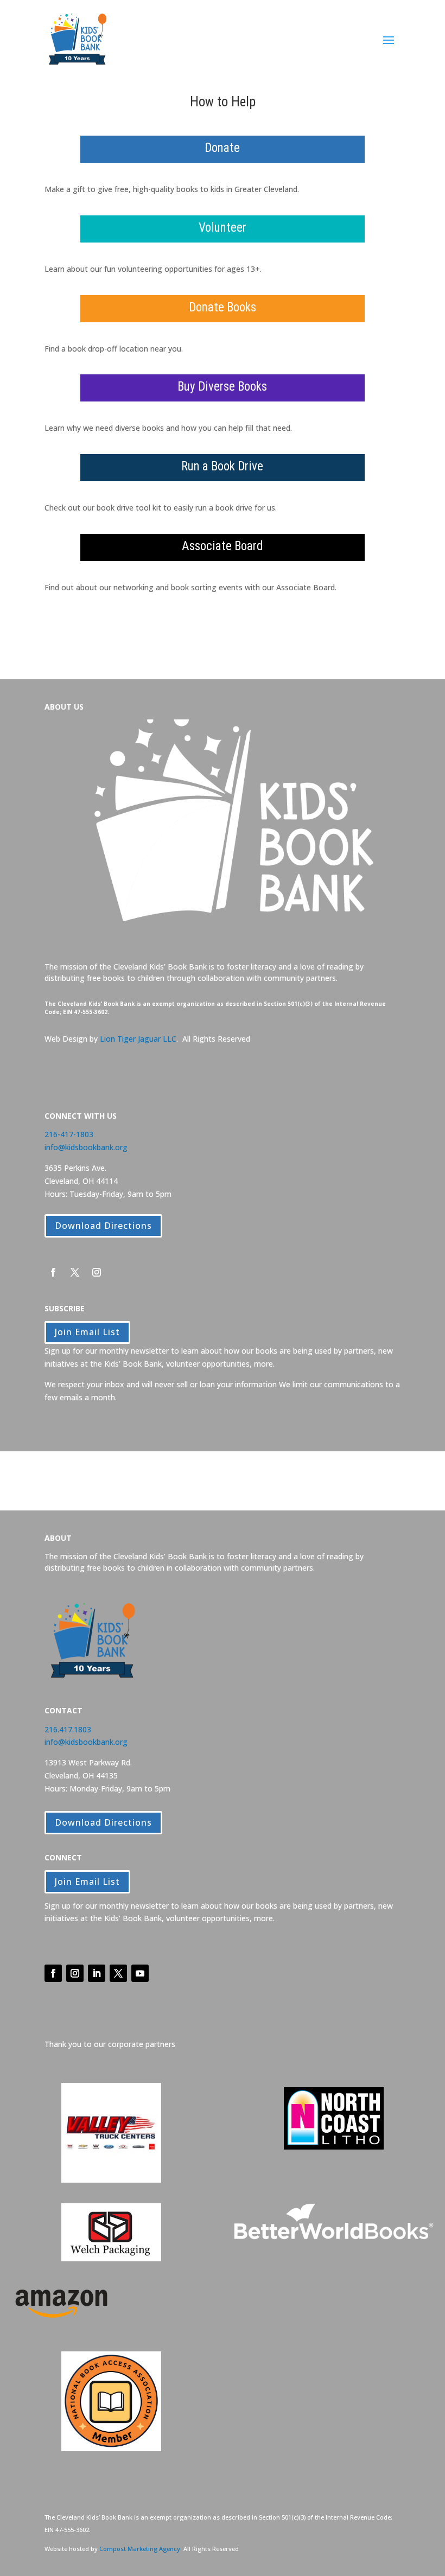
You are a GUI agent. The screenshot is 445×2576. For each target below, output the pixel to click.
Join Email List (87, 1332)
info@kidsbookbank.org (86, 1147)
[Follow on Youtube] (140, 1973)
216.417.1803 (68, 1729)
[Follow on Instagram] (97, 1272)
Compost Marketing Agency (140, 2549)
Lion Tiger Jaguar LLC (138, 1039)
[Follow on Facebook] (53, 1272)
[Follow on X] (75, 1272)
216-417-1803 (69, 1134)
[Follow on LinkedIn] (97, 1973)
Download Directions (103, 1226)
